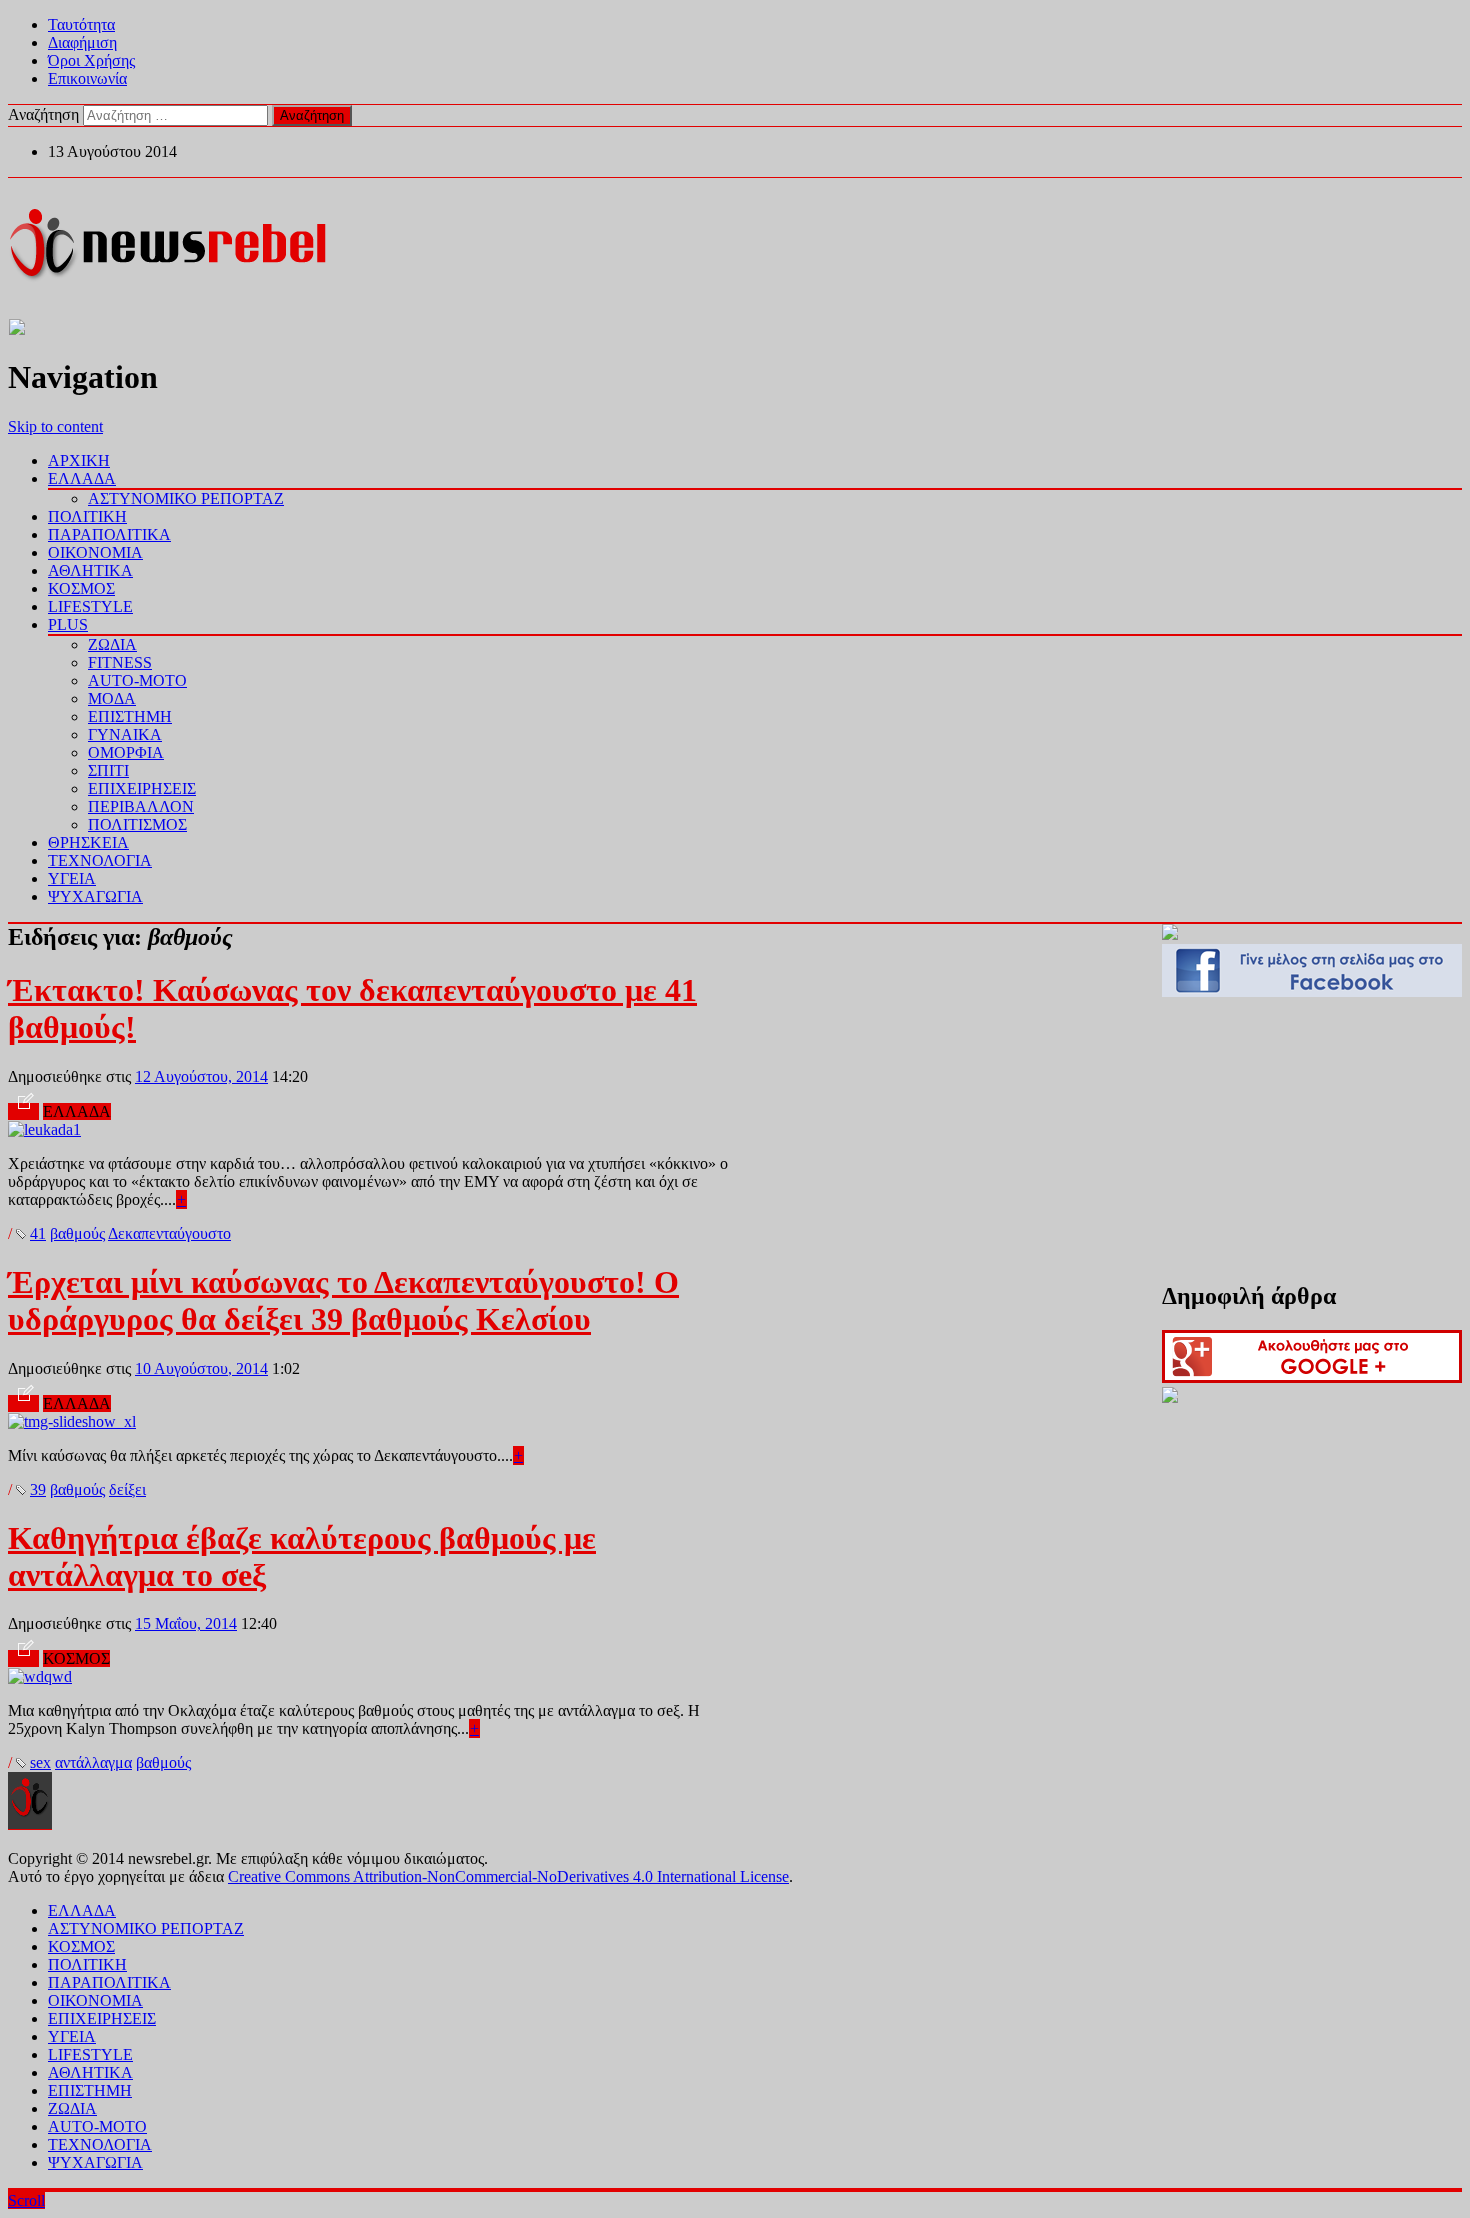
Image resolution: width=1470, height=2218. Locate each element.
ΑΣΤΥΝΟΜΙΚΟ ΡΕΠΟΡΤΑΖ (186, 498)
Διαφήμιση (82, 42)
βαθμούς (77, 1233)
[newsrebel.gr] (168, 278)
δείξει (127, 1489)
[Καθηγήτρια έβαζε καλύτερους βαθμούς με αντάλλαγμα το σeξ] (40, 1676)
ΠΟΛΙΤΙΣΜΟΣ (137, 824)
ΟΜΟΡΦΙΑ (126, 752)
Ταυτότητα (81, 24)
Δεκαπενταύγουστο (169, 1233)
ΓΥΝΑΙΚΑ (125, 734)
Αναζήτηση (43, 114)
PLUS (68, 624)
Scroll (26, 2200)
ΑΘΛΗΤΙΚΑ (90, 570)
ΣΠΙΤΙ (108, 770)
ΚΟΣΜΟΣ (81, 588)
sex (40, 1762)
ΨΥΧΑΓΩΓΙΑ (95, 896)
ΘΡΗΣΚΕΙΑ (88, 842)
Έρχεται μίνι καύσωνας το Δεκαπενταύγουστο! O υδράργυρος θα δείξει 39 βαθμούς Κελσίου (343, 1300)
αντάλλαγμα (93, 1762)
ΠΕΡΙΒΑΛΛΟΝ (141, 806)
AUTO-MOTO (137, 680)
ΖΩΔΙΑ (112, 644)
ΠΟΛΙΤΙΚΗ (87, 516)
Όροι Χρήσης (91, 60)
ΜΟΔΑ (112, 698)
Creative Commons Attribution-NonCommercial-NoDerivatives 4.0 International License (508, 1876)
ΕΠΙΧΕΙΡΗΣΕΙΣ (142, 788)
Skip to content (55, 426)
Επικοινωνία (87, 78)
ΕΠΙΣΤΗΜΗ (130, 716)
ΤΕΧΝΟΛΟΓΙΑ (100, 860)
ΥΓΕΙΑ (72, 878)
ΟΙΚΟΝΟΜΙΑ (95, 552)
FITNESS (120, 662)
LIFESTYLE (90, 606)
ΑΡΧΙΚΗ (79, 460)
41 (38, 1233)
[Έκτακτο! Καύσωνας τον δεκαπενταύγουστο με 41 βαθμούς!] (44, 1129)
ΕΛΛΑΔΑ (82, 478)
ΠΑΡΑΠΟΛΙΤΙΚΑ (109, 534)
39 (38, 1489)
